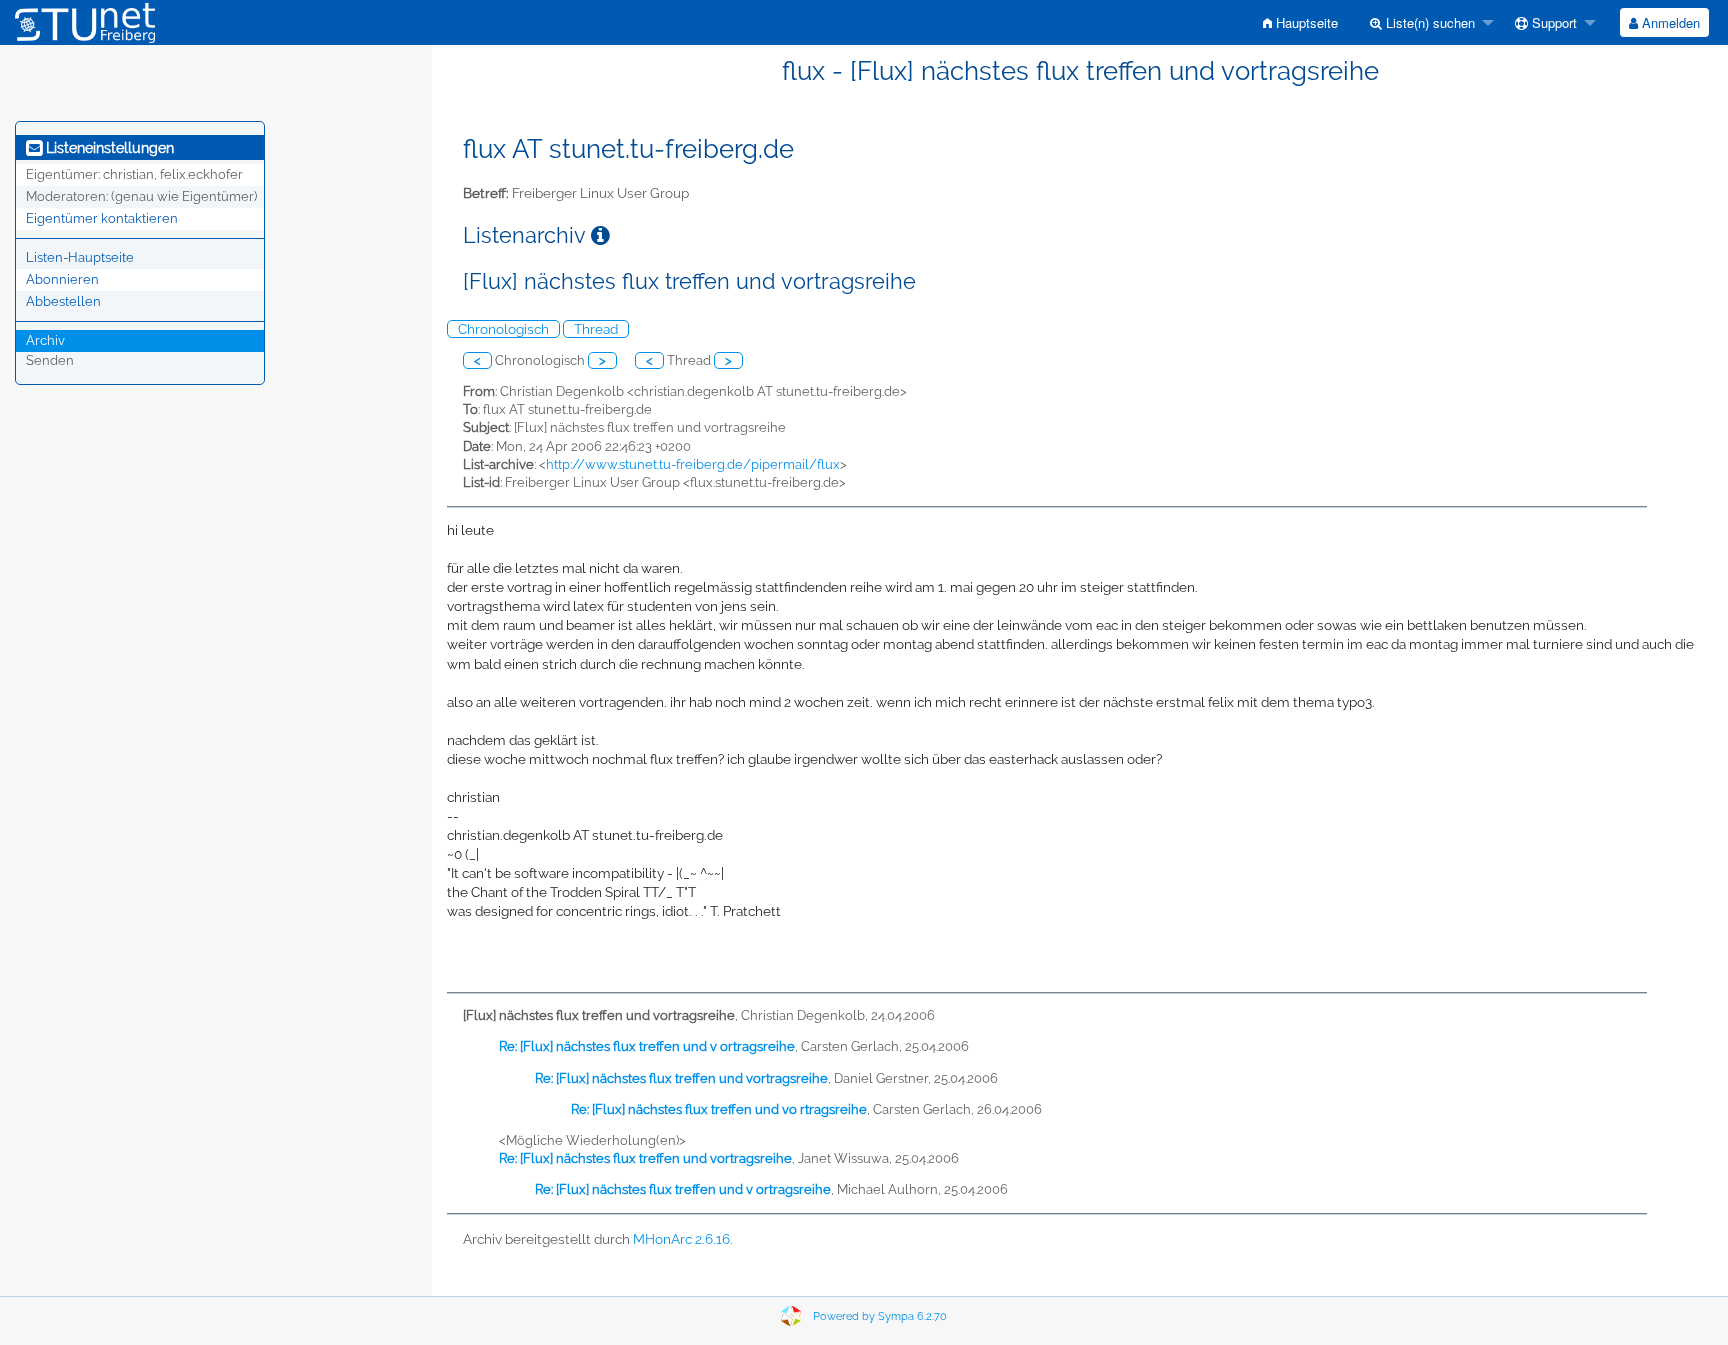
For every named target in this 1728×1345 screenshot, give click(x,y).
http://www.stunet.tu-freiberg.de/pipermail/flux (693, 464)
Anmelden (1669, 22)
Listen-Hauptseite (80, 257)
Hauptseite (1305, 22)
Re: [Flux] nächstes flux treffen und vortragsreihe (681, 1078)
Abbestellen (63, 301)
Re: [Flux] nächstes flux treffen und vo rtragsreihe (719, 1109)
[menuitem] (1300, 22)
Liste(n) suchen (1428, 22)
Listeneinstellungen (108, 148)
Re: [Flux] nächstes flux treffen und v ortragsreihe (647, 1046)
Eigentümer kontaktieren (102, 218)
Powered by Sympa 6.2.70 (880, 1316)
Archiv (45, 340)
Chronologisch (503, 329)
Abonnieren (62, 279)
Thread (596, 329)
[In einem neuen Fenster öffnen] (600, 235)
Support (1552, 22)
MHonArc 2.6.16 (681, 1239)
